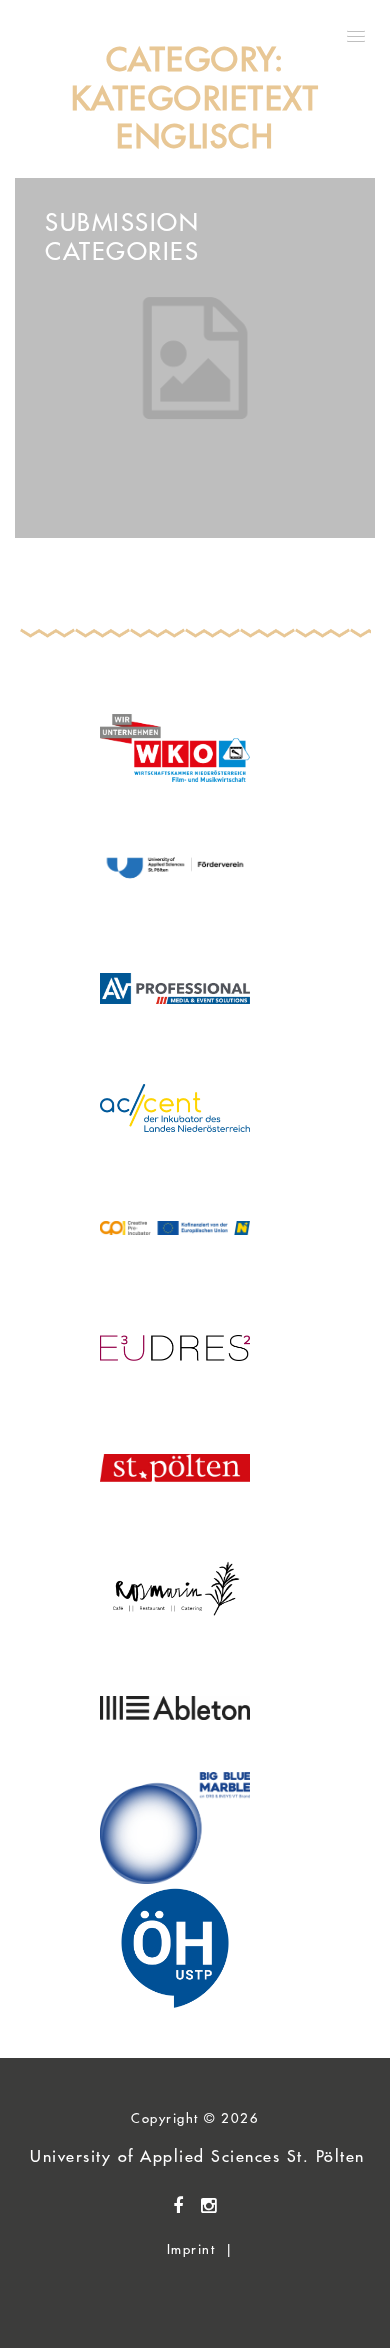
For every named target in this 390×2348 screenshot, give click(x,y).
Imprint (191, 2248)
